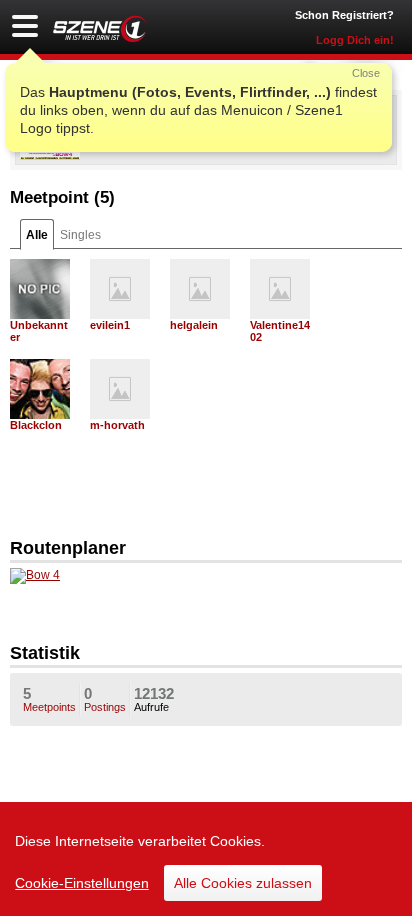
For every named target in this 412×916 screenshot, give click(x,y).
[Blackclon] (40, 389)
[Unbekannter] (40, 289)
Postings (105, 699)
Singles (80, 235)
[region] (206, 859)
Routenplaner (68, 548)
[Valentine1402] (280, 289)
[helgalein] (200, 289)
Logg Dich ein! (355, 40)
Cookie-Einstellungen (82, 883)
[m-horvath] (120, 389)
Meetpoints (49, 699)
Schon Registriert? (344, 15)
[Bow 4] (35, 575)
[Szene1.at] (100, 28)
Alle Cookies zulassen (243, 883)
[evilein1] (120, 289)
